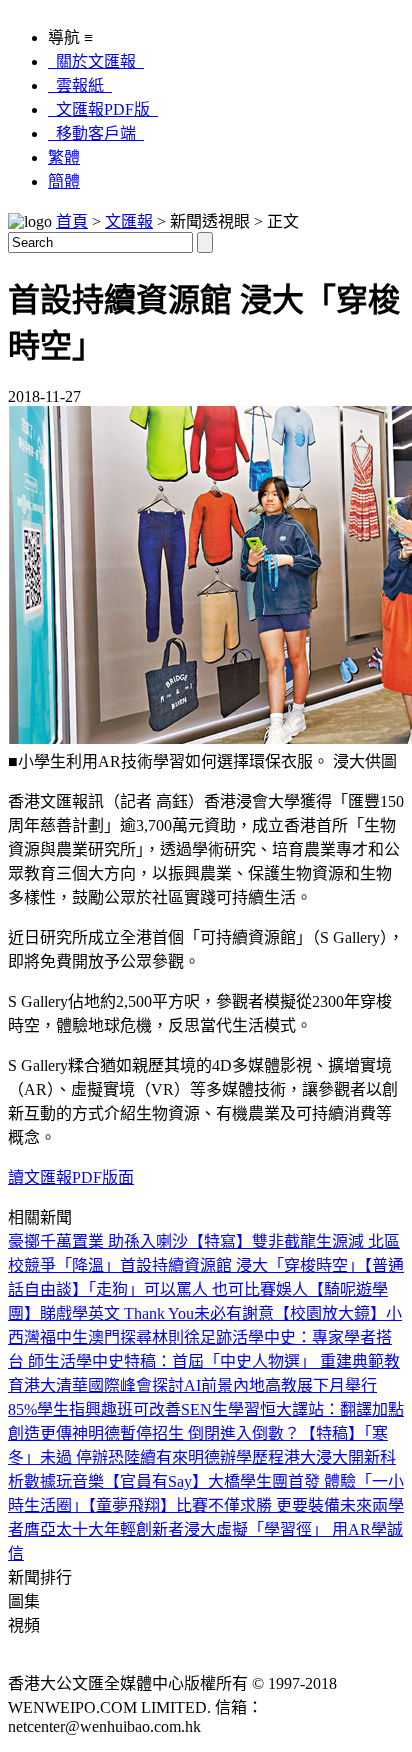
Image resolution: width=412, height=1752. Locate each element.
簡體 (64, 181)
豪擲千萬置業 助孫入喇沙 (98, 1241)
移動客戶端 (96, 133)
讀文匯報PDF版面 (71, 1177)
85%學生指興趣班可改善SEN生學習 (134, 1409)
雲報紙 (80, 85)
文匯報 (129, 221)
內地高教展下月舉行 (305, 1385)
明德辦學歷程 (236, 1457)
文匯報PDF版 (103, 109)
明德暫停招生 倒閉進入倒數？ (194, 1433)
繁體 (64, 157)
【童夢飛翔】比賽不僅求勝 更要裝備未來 (230, 1505)
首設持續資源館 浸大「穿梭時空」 (242, 1265)
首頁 (72, 221)
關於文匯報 (96, 61)
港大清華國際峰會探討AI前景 (128, 1385)
